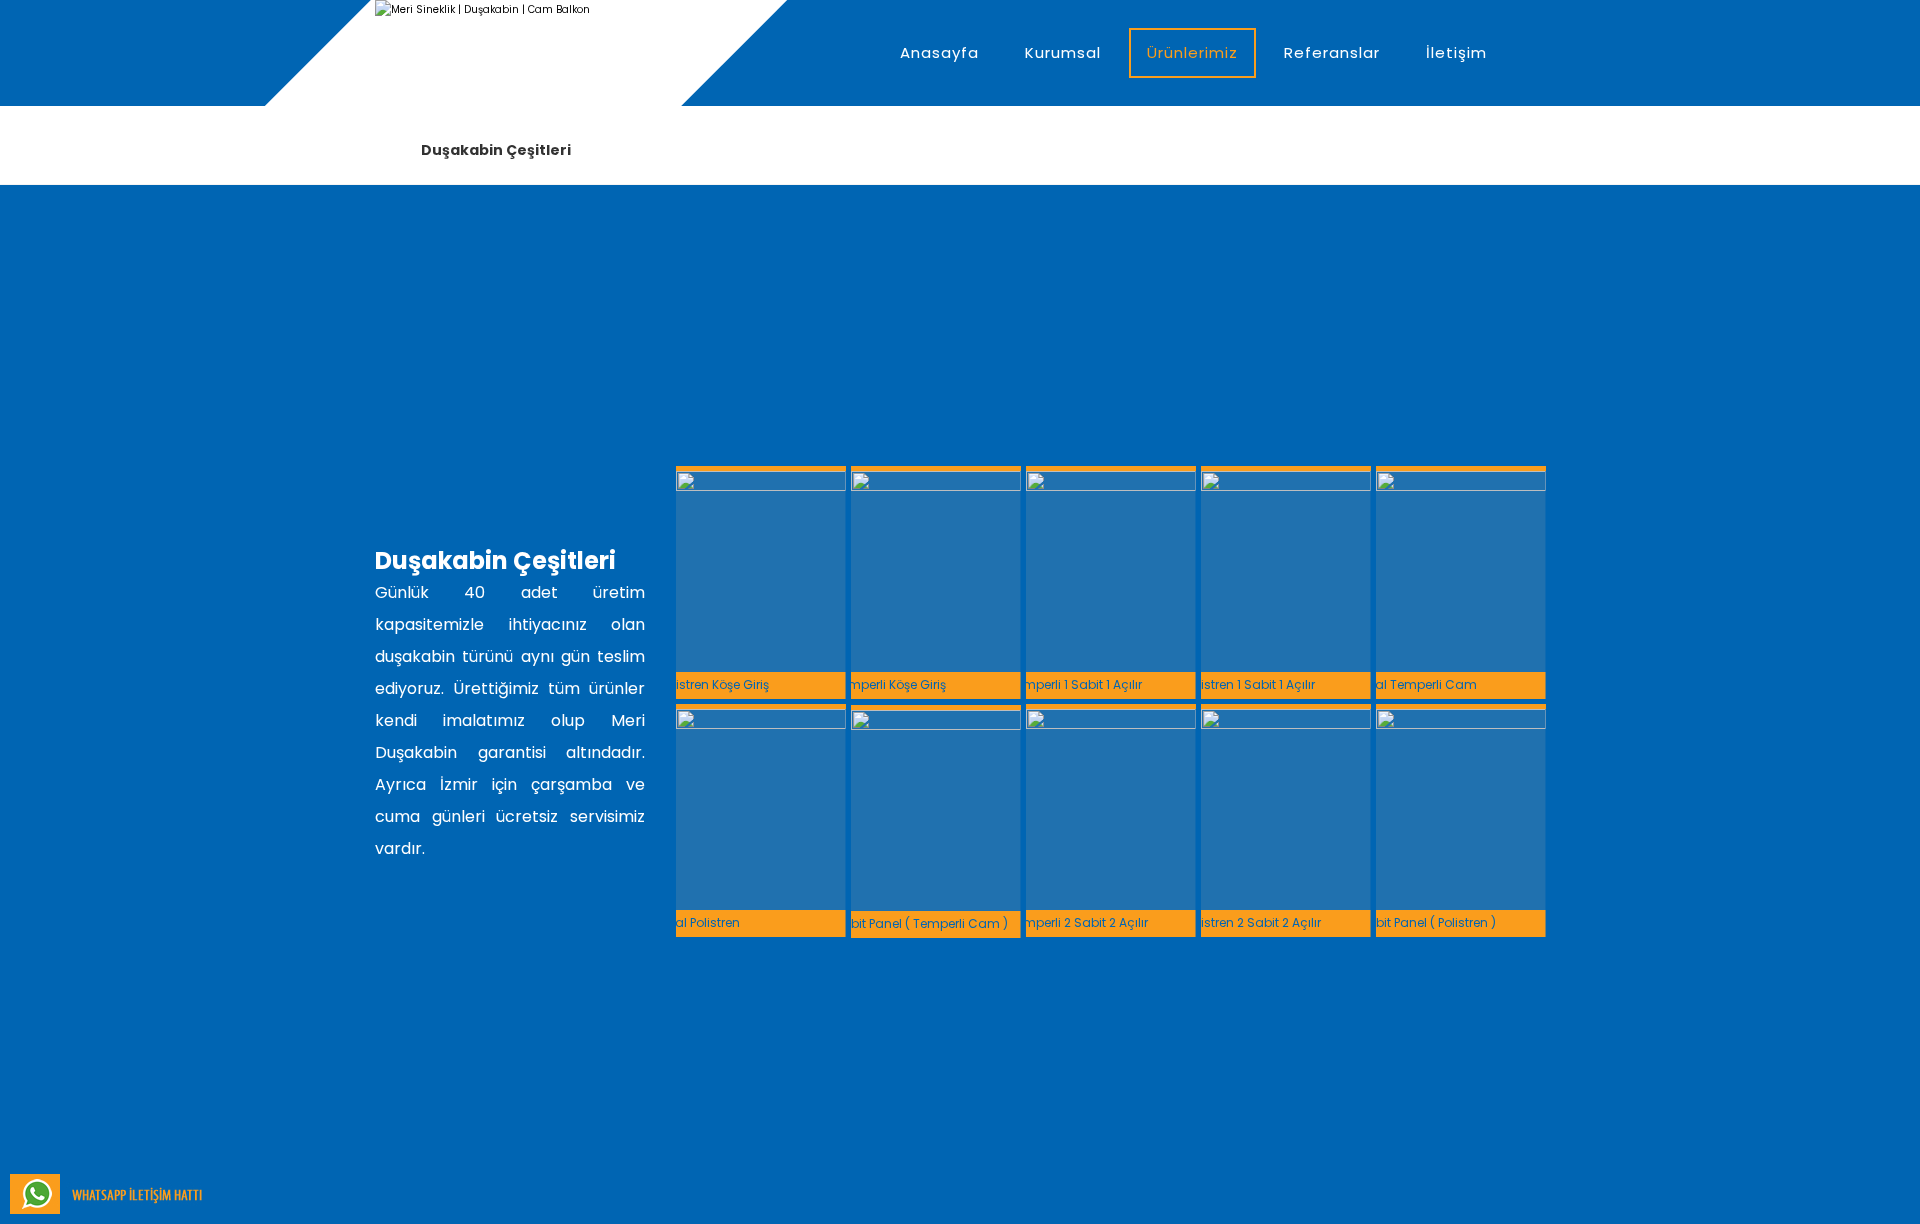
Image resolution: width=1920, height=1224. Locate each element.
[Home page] (380, 150)
